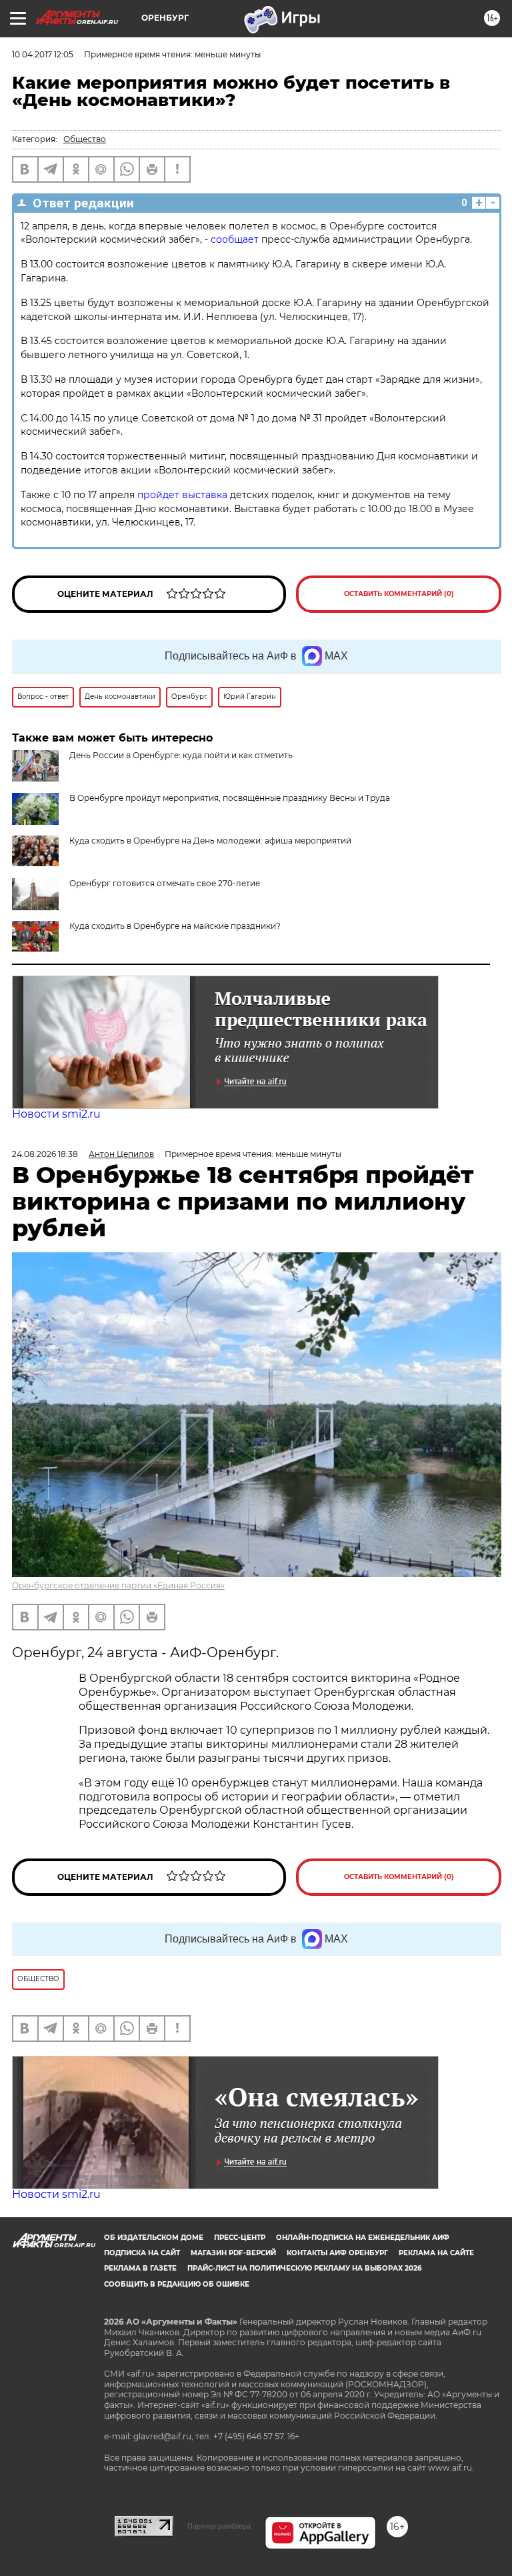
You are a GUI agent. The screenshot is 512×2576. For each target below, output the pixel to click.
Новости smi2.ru (56, 1114)
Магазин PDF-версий (233, 2253)
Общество (85, 139)
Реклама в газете (140, 2268)
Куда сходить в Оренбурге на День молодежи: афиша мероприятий (210, 841)
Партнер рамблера (219, 2526)
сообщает (235, 239)
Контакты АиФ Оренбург (337, 2253)
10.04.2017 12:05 (43, 54)
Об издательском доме (154, 2238)
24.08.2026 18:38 (45, 1154)
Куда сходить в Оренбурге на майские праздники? (175, 926)
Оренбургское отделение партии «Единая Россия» (118, 1585)
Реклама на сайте (436, 2253)
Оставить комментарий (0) (399, 594)
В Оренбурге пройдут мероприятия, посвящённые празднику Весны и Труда (230, 798)
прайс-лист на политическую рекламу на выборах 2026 (304, 2268)
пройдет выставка (182, 495)
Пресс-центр (240, 2238)
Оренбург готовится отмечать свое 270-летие (165, 883)
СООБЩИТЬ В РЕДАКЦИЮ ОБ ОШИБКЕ (177, 2284)
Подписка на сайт (142, 2253)
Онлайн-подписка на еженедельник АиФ (363, 2238)
